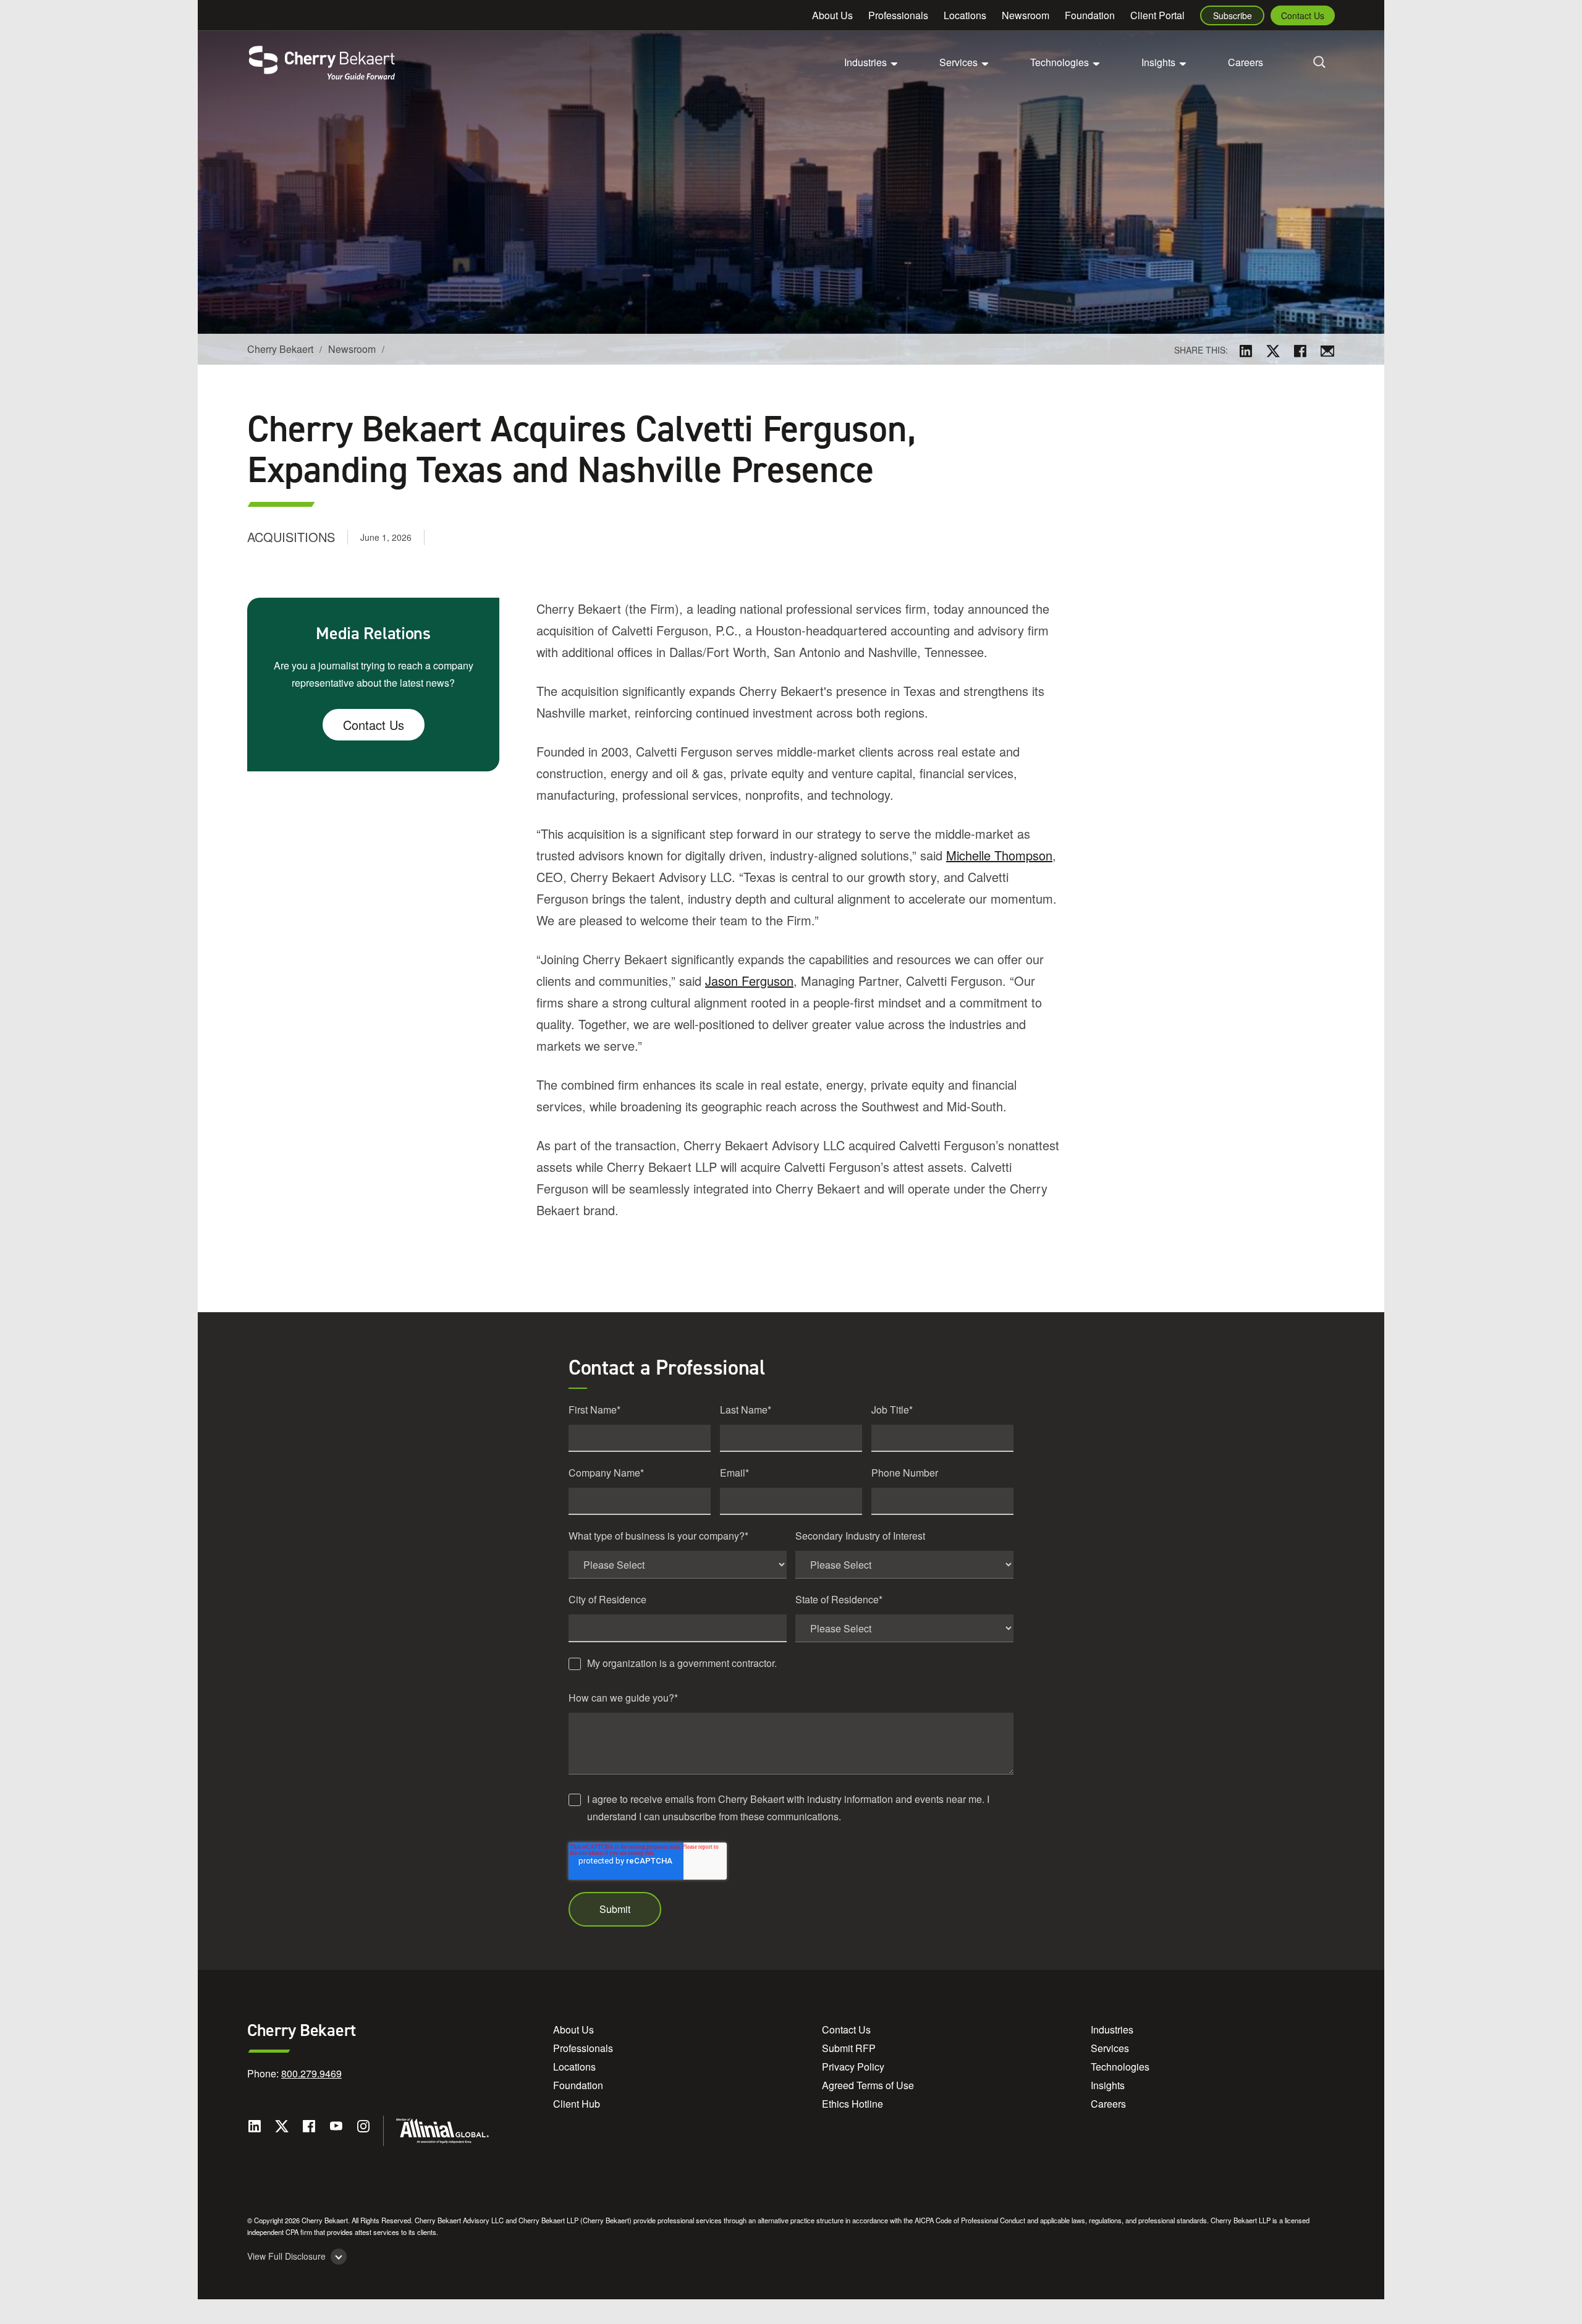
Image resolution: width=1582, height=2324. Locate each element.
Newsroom (1026, 15)
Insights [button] (1158, 62)
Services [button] (958, 62)
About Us (832, 15)
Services (1110, 2048)
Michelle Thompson (999, 855)
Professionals (898, 15)
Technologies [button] (1060, 62)
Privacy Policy (853, 2067)
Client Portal (1157, 15)
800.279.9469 (311, 2073)
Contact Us (1303, 15)
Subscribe (1233, 15)
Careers (1246, 62)
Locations (965, 15)
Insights (1108, 2085)
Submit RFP (849, 2048)
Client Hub (577, 2104)
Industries (1112, 2029)
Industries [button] (865, 62)
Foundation (1090, 15)
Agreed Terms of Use (868, 2085)
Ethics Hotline (852, 2104)
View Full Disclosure (286, 2256)
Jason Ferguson (749, 981)
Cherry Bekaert (280, 349)
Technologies (1120, 2067)
